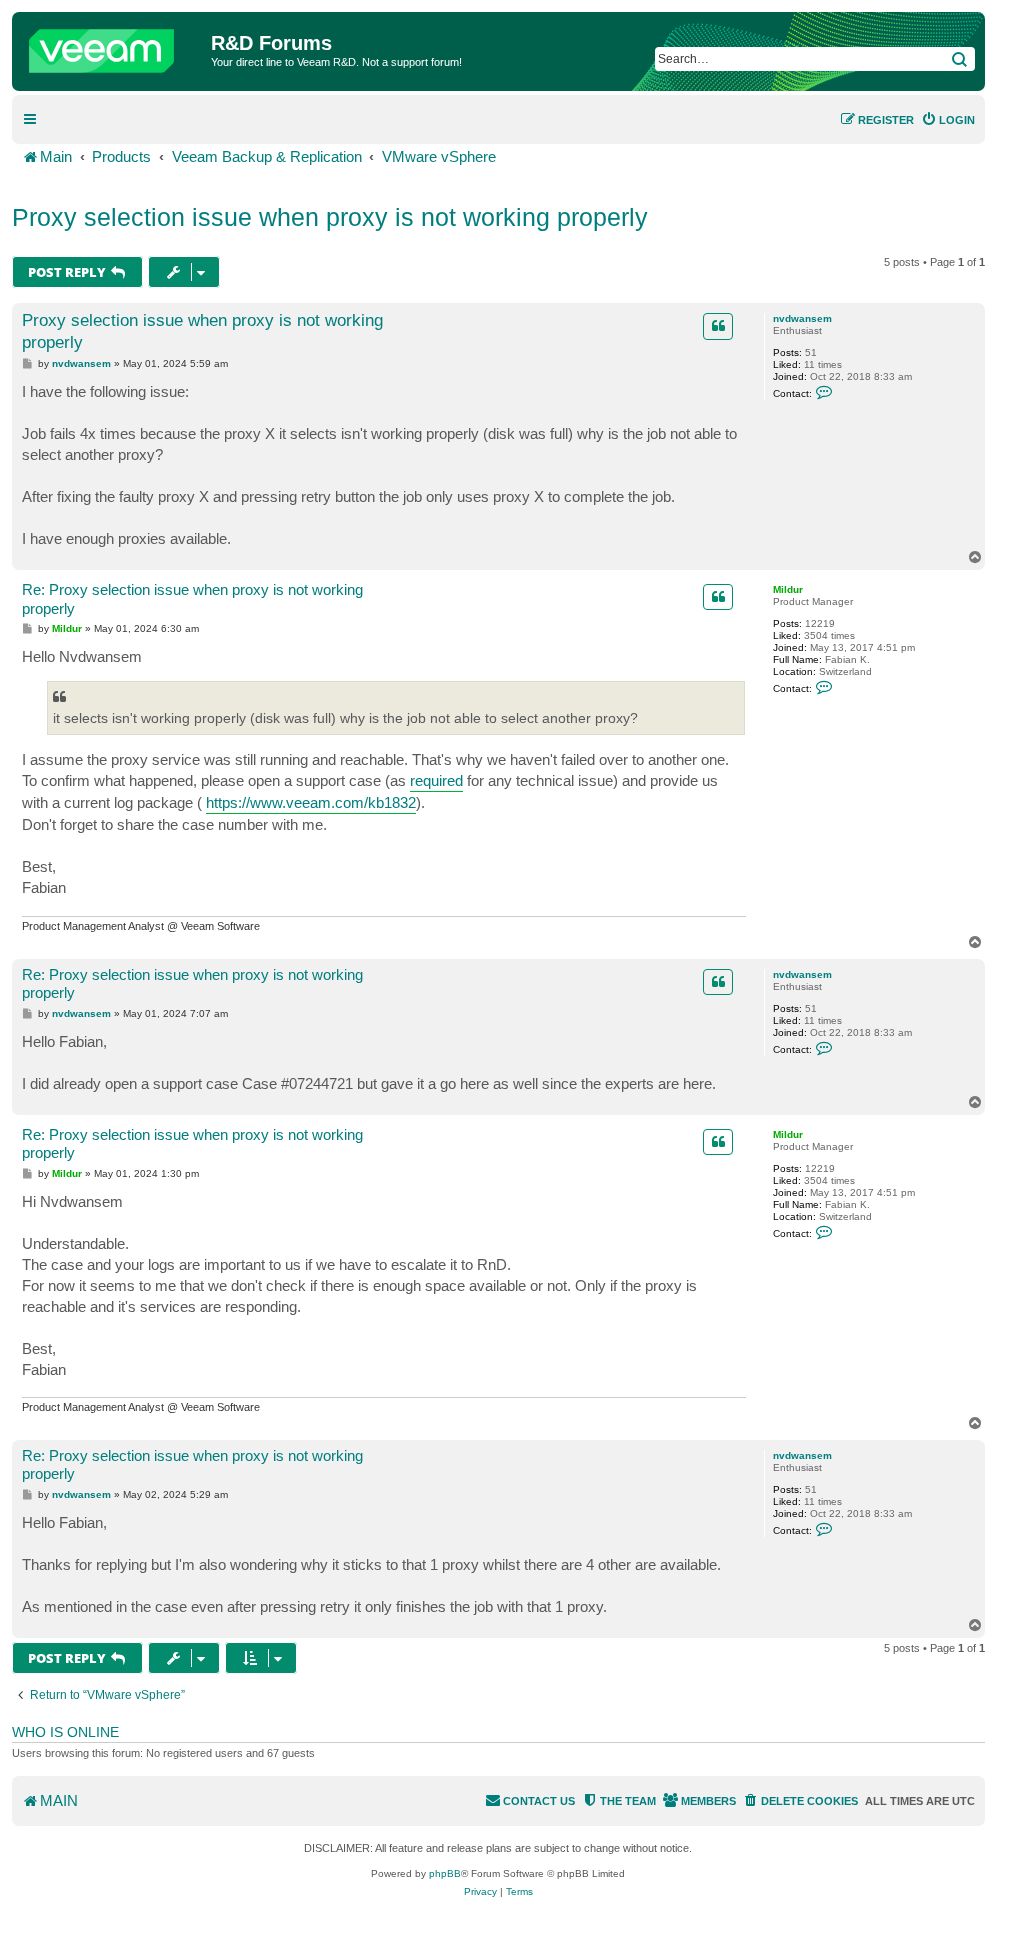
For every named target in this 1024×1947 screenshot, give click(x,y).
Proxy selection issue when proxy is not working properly (330, 217)
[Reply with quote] (718, 326)
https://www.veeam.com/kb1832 (311, 802)
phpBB (445, 1873)
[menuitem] (948, 120)
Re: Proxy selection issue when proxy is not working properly (192, 599)
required (436, 780)
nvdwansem (802, 318)
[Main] (114, 46)
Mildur (788, 589)
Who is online (65, 1732)
